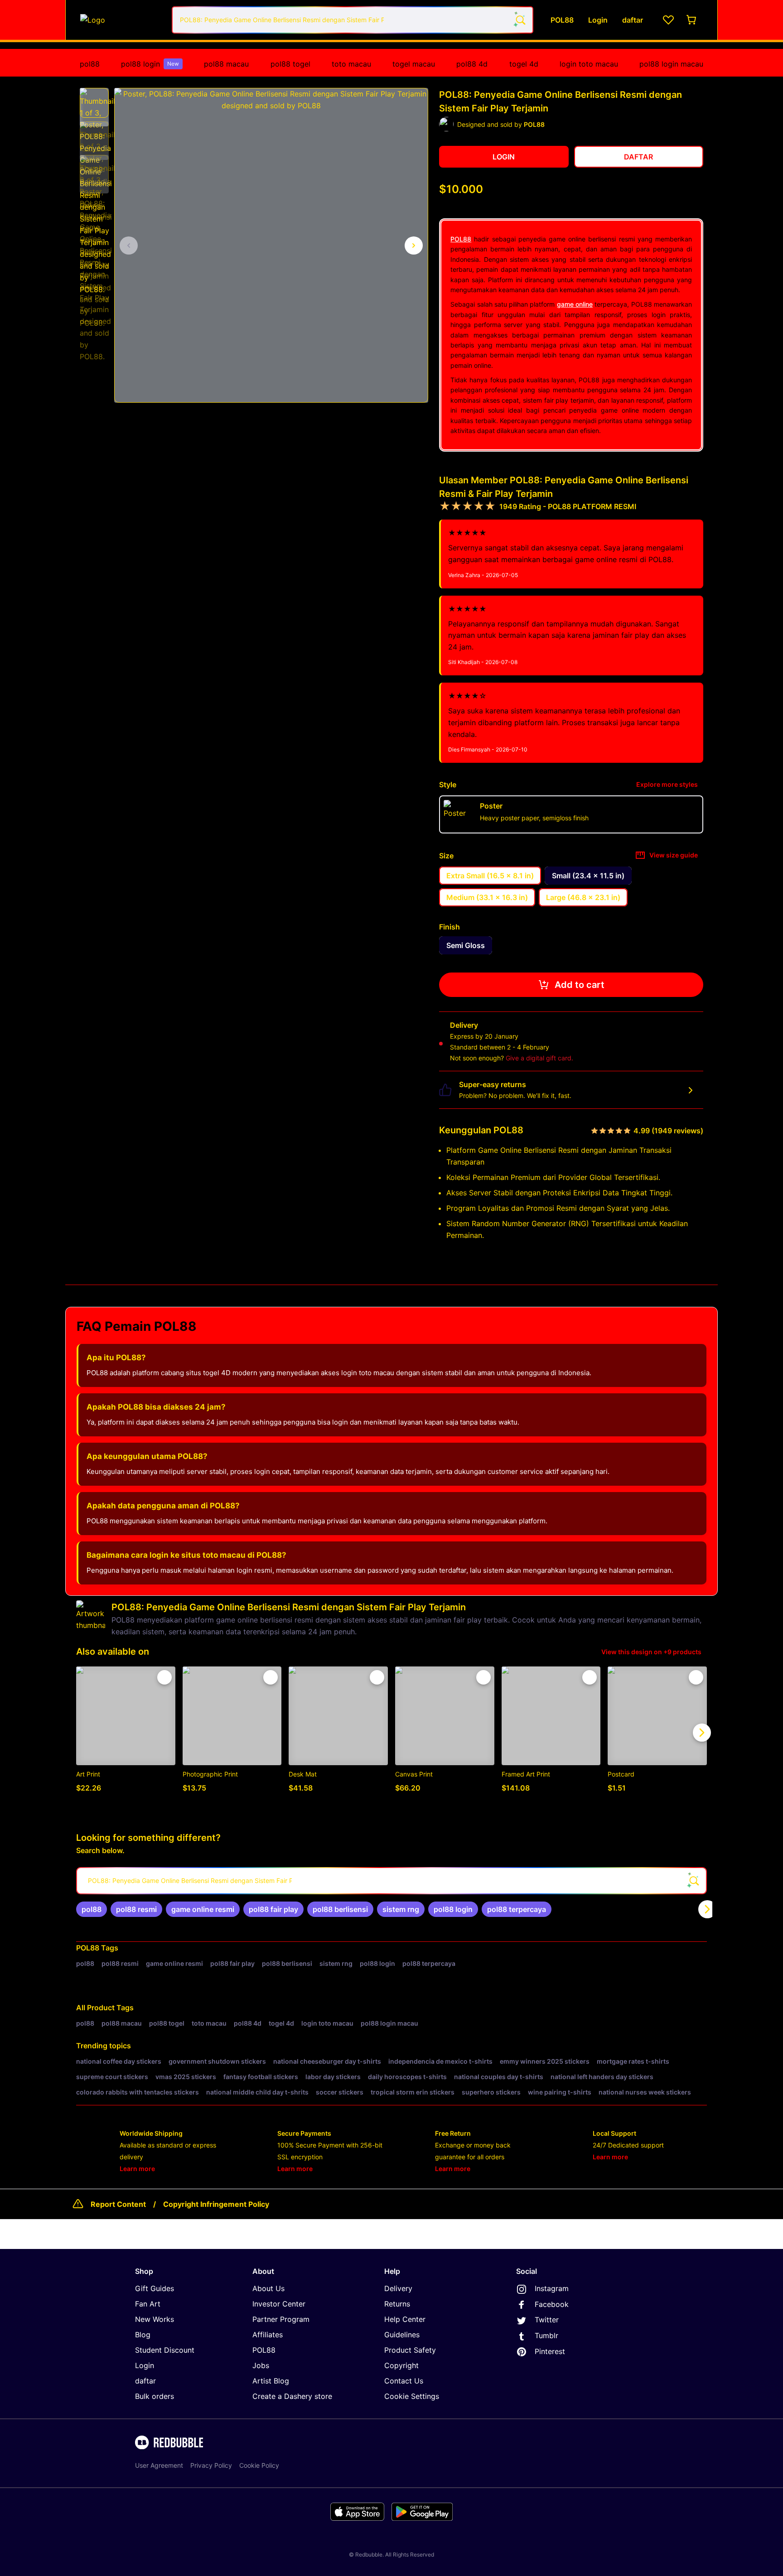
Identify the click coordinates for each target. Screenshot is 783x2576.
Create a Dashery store (292, 2396)
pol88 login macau (671, 64)
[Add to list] (164, 1677)
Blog (143, 2335)
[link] (92, 1909)
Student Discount (165, 2350)
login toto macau (589, 64)
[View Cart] (692, 20)
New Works (155, 2319)
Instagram (552, 2288)
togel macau (414, 64)
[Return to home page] (121, 20)
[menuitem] (90, 64)
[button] (94, 103)
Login (145, 2365)
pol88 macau (226, 64)
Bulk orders (155, 2396)
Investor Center (279, 2304)
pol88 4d (472, 64)
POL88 (461, 239)
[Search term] (520, 20)
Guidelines (402, 2335)
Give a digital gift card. (539, 1058)
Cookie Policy (259, 2465)
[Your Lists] (668, 20)
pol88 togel (290, 64)
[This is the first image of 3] (129, 246)
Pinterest (550, 2351)
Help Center (405, 2319)
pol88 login (150, 64)
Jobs (261, 2365)
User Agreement (159, 2465)
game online (575, 304)
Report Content (118, 2204)
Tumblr (546, 2335)
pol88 (90, 64)
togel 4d (524, 64)
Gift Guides (155, 2288)
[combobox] (353, 20)
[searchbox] (391, 1881)
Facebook (552, 2304)
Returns (397, 2304)
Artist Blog (271, 2381)
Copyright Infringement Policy (216, 2204)
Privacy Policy (211, 2465)
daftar (145, 2381)
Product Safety (410, 2350)
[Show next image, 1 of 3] (414, 246)
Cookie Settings (412, 2396)
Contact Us (404, 2381)
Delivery (398, 2288)
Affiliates (268, 2335)
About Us (268, 2288)
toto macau (351, 64)
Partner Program (281, 2319)
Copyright (401, 2365)
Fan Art (148, 2304)
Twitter (547, 2320)
